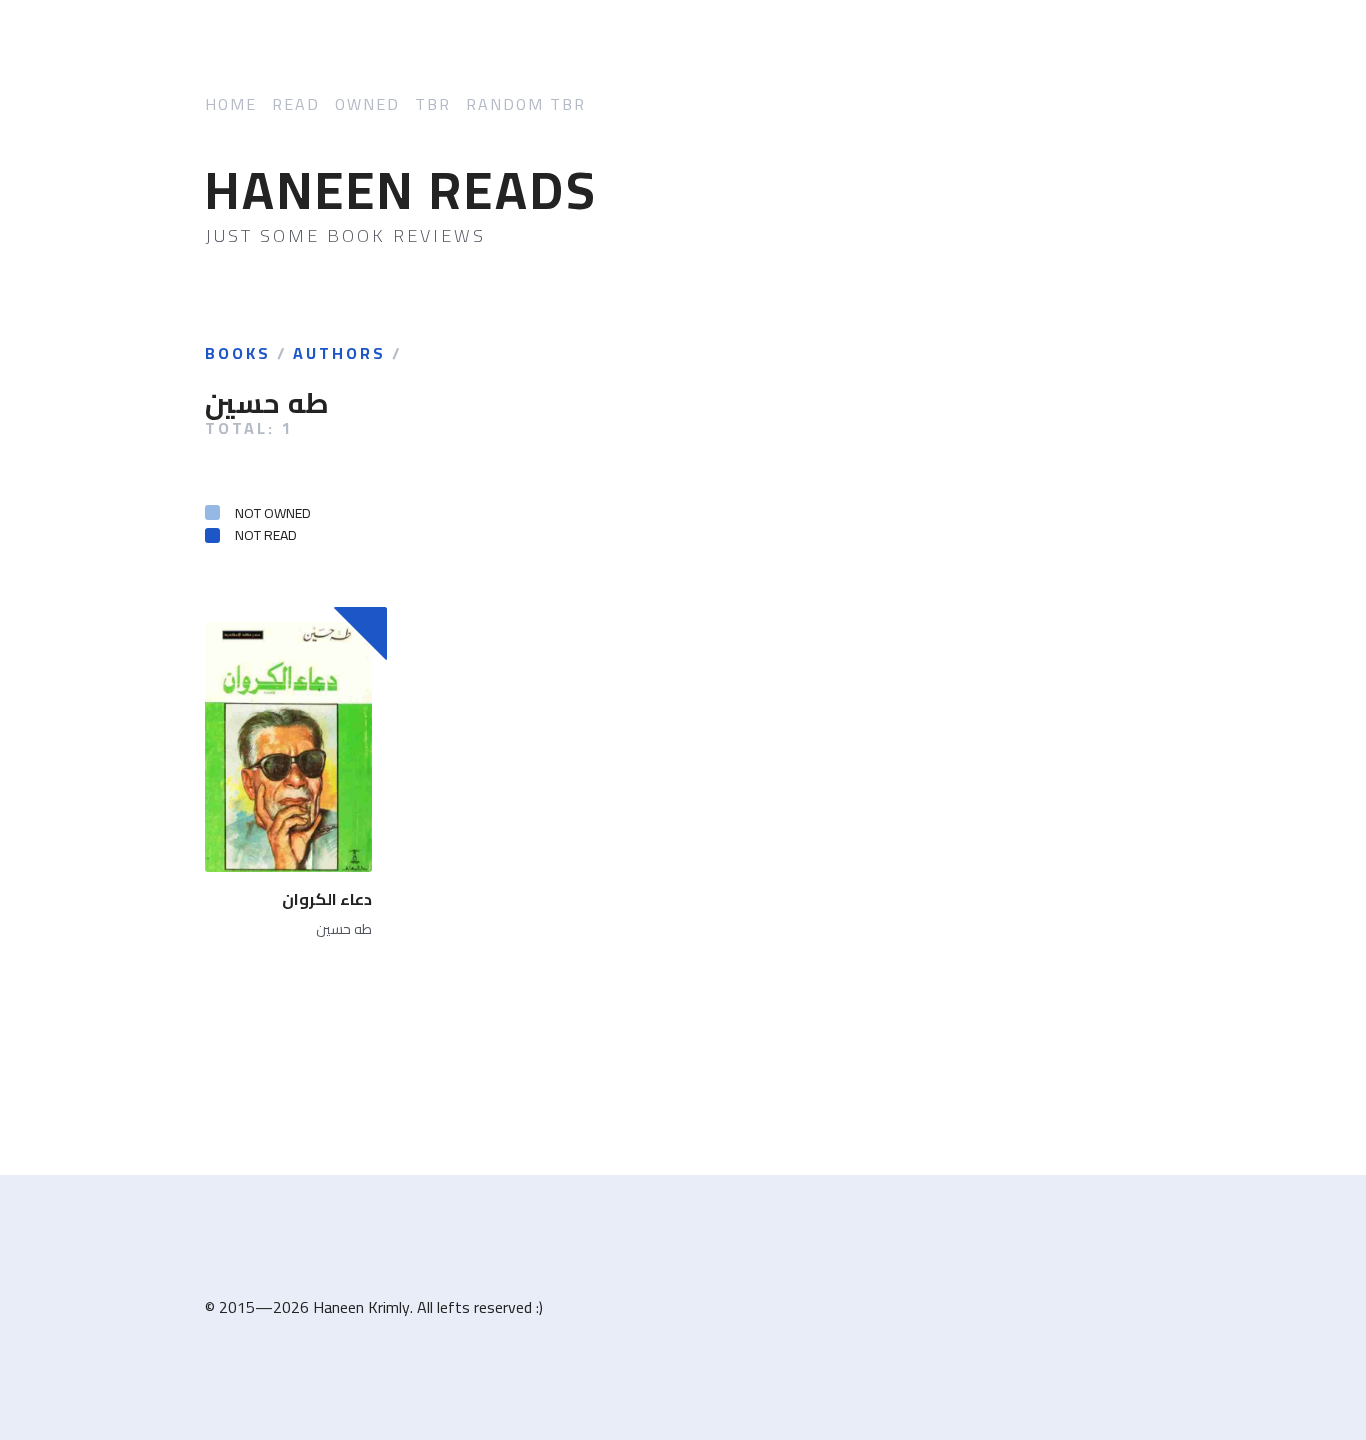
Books (238, 354)
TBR (433, 104)
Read (296, 104)
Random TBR (526, 104)
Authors (339, 354)
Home (231, 104)
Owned (367, 104)
